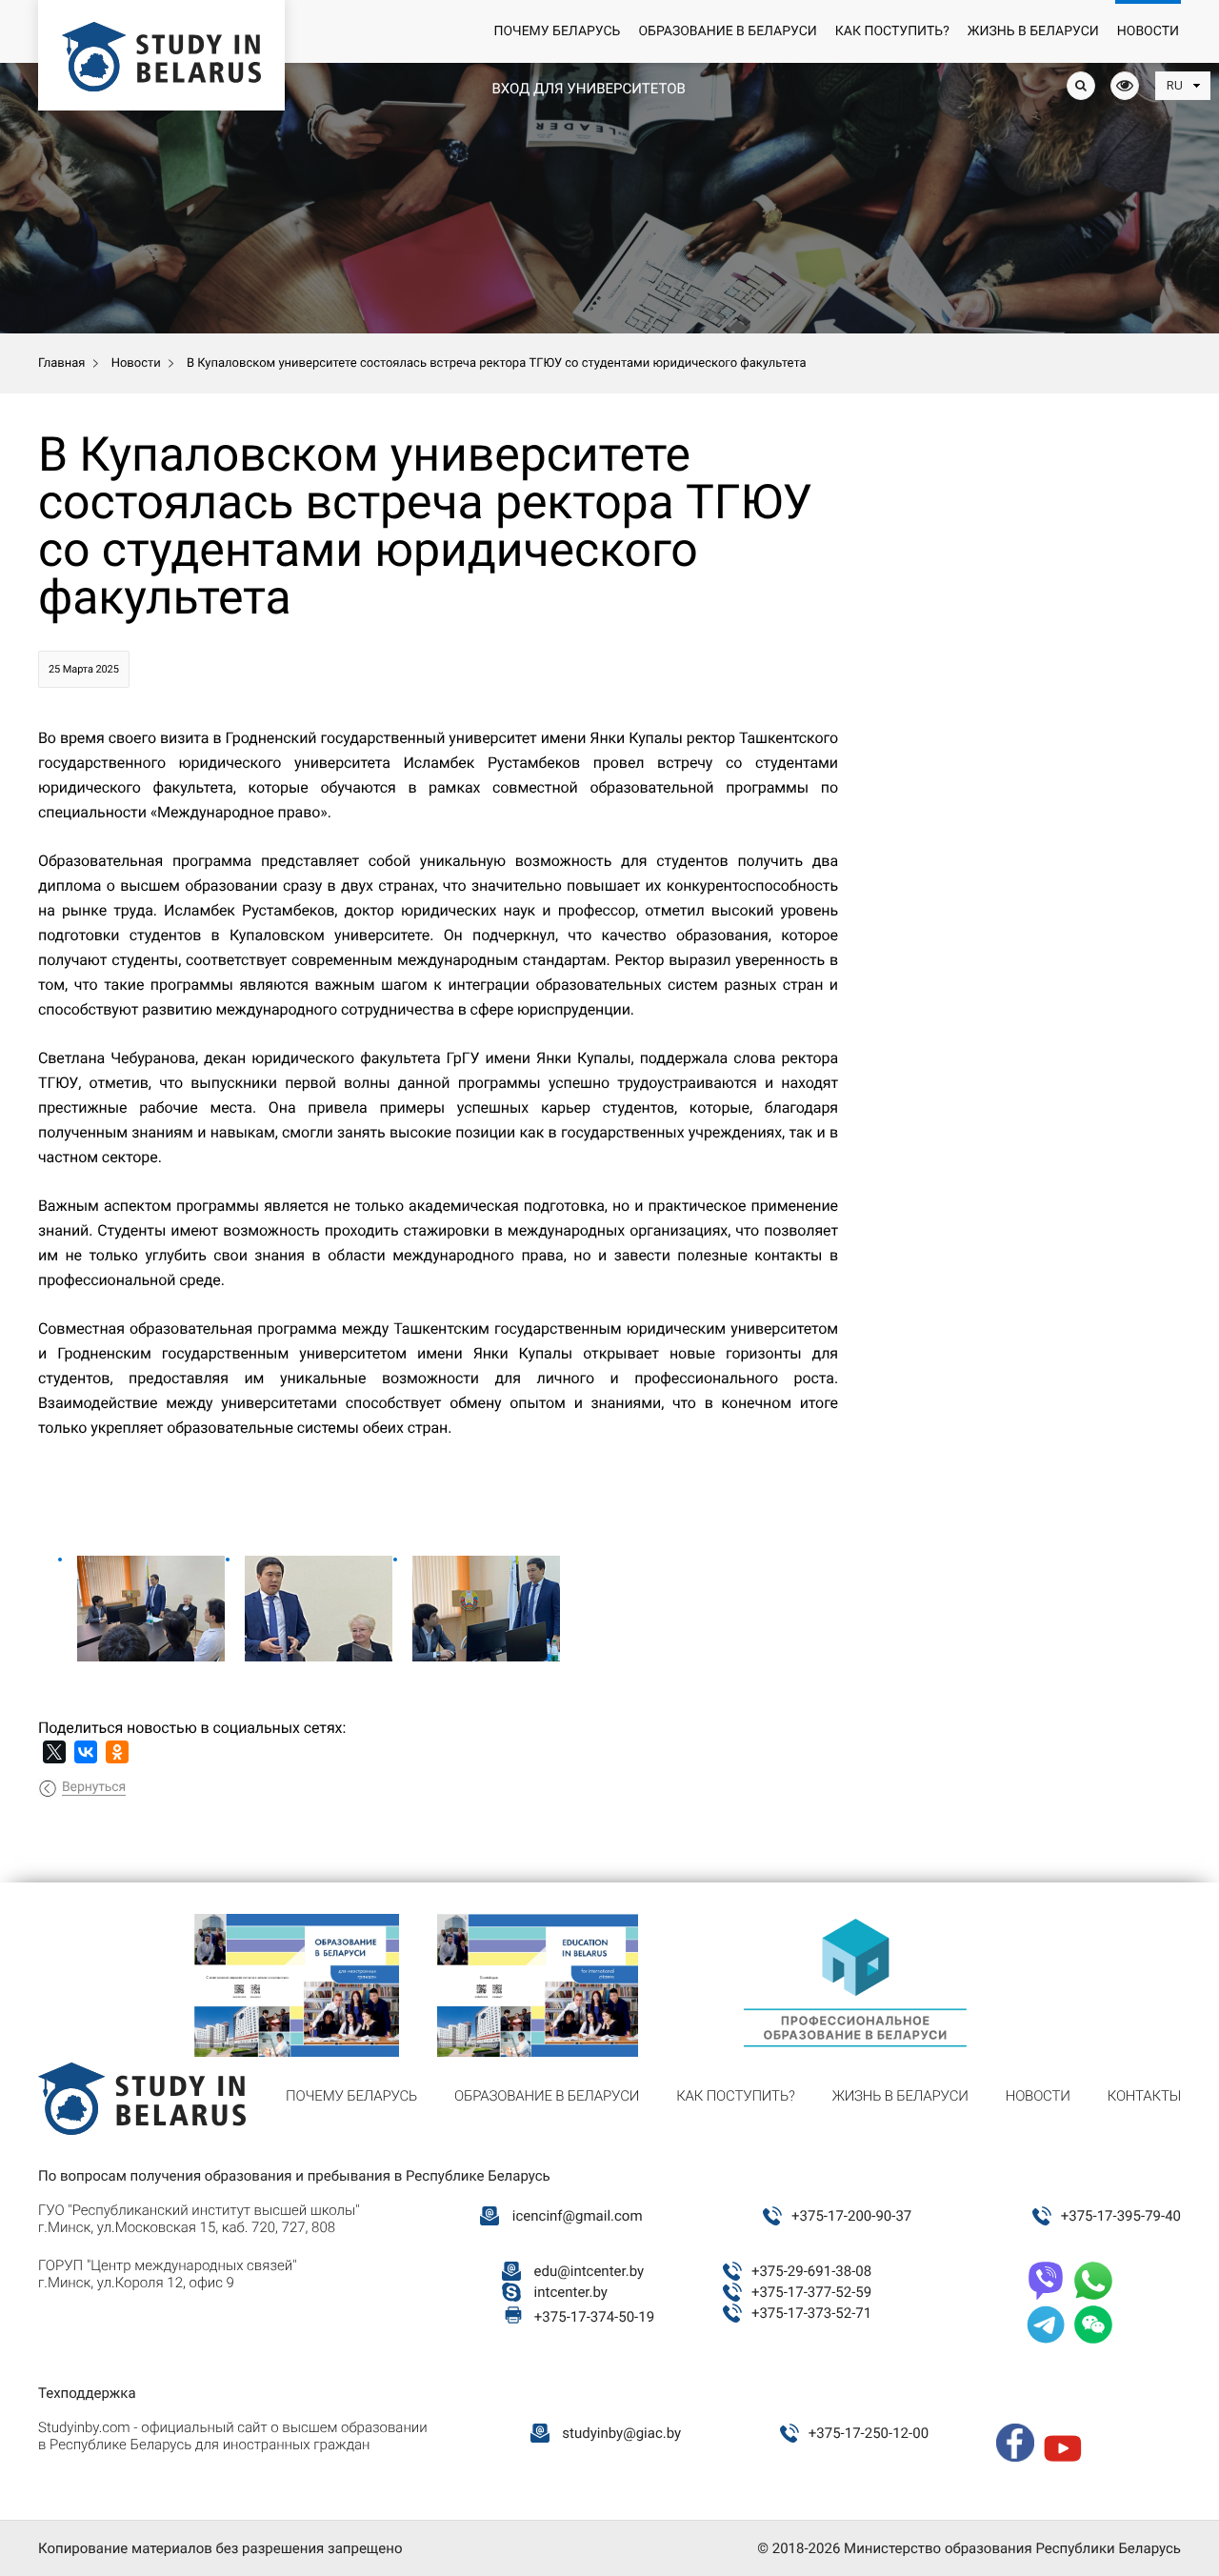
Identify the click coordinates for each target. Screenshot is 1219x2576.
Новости (1148, 31)
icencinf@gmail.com (578, 2216)
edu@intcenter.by (590, 2271)
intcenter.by (571, 2292)
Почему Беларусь (557, 31)
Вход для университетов (588, 89)
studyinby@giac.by (621, 2433)
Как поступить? (892, 31)
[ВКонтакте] (86, 1752)
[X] (54, 1752)
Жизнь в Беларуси (1033, 31)
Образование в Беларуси (727, 31)
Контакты (1144, 2096)
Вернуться (94, 1787)
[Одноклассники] (117, 1752)
